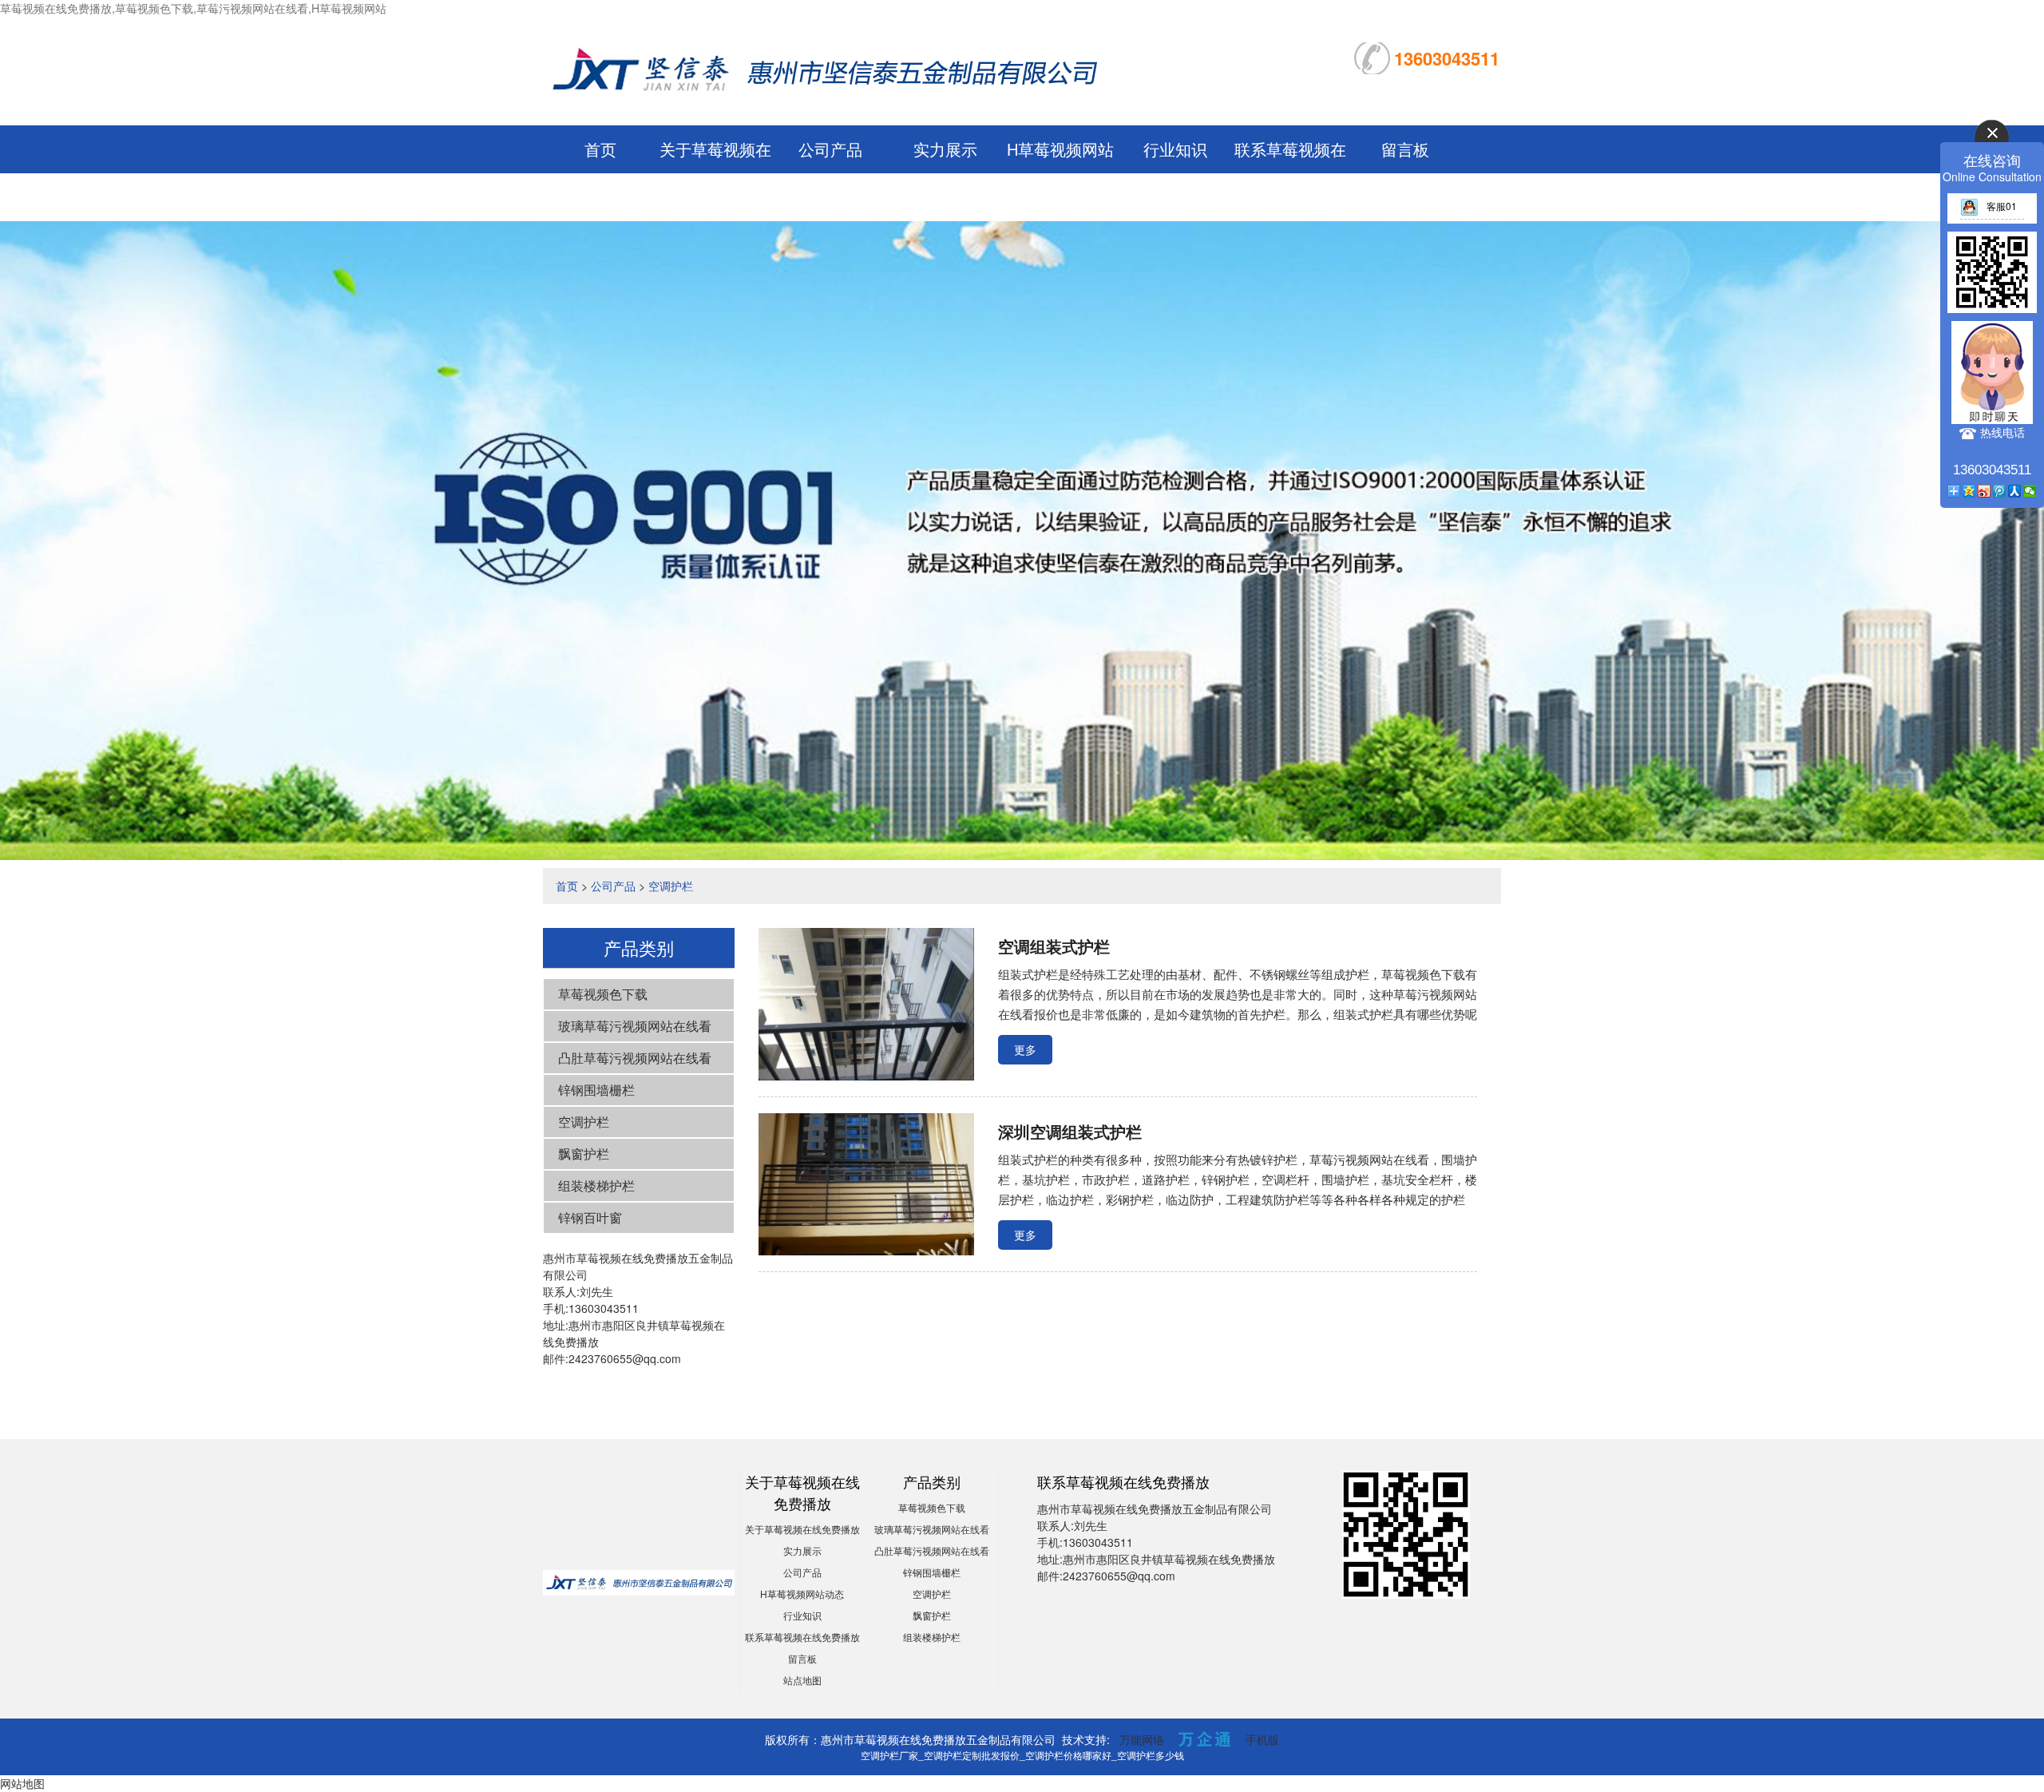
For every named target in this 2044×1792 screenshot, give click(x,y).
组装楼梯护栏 (596, 1185)
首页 (600, 149)
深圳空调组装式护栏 (1070, 1131)
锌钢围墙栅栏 (596, 1090)
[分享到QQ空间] (1969, 491)
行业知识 (1175, 149)
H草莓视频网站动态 (802, 1594)
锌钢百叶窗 (590, 1217)
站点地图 (802, 1680)
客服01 (2002, 206)
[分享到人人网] (2015, 491)
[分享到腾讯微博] (2000, 491)
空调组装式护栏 (1054, 946)
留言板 (1405, 149)
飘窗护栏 (584, 1154)
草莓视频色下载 (603, 994)
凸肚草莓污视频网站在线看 (635, 1058)
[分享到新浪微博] (1985, 491)
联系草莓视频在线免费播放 (802, 1637)
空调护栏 (671, 886)
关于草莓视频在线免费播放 (802, 1529)
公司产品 (830, 149)
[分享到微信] (2030, 491)
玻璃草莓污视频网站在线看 (635, 1026)
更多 (1025, 1049)
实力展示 (945, 149)
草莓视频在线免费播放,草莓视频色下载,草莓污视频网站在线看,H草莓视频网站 (193, 8)
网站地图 (22, 1783)
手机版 (1262, 1739)
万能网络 (1142, 1739)
